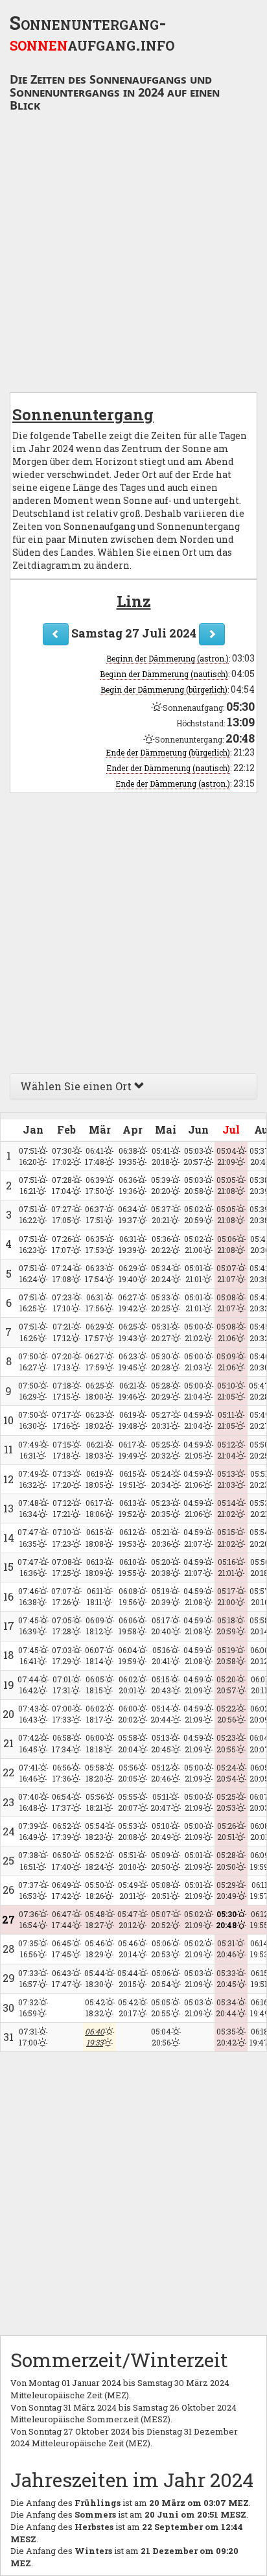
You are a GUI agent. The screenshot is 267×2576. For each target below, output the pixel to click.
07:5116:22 (28, 1214)
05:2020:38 (161, 1567)
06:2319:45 (128, 1362)
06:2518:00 (95, 1391)
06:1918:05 (95, 1479)
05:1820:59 (226, 1626)
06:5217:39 (62, 1831)
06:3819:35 (128, 1156)
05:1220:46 (161, 1773)
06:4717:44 (62, 1919)
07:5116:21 (28, 1185)
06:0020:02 (128, 1714)
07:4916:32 (29, 1479)
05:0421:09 (226, 1156)
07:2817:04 (62, 1185)
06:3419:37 (128, 1214)
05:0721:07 (226, 1273)
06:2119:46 (128, 1391)
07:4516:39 (29, 1626)
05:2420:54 (226, 1773)
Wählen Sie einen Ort (77, 1086)
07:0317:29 (62, 1655)
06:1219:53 (128, 1537)
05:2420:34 (161, 1479)
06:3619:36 (128, 1185)
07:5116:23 (28, 1244)
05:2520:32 (161, 1450)
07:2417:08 (62, 1273)
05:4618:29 (95, 1949)
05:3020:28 (161, 1362)
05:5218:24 (95, 1860)
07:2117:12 (62, 1332)
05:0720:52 (161, 1919)
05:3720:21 (161, 1214)
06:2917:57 (95, 1332)
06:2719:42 (128, 1303)
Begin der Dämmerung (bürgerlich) (164, 689)
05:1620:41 (161, 1655)
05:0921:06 (226, 1362)
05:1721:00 (226, 1596)
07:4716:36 (28, 1567)
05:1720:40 (161, 1626)
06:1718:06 (95, 1508)
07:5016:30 (28, 1420)
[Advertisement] (133, 256)
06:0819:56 (128, 1596)
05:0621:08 (226, 1244)
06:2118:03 (95, 1450)
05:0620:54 (161, 1978)
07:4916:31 (29, 1450)
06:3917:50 (95, 1185)
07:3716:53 (29, 1890)
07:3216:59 (28, 2008)
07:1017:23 (62, 1537)
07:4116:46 (29, 1773)
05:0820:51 (161, 1890)
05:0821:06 (226, 1332)
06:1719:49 (128, 1450)
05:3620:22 (161, 1244)
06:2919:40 (128, 1273)
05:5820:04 (128, 1743)
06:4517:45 (62, 1949)
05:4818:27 (95, 1919)
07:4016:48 (29, 1802)
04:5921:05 (193, 1450)
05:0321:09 (194, 1978)
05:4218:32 (95, 2008)
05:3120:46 (226, 1949)
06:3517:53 (95, 1244)
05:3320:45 (226, 1978)
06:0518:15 (95, 1685)
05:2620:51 (226, 1831)
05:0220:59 (194, 1214)
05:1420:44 (161, 1714)
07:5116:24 (28, 1273)
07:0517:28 (62, 1626)
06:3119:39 (128, 1244)
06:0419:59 (128, 1655)
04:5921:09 (193, 1685)
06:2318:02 (95, 1420)
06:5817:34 (62, 1743)
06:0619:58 (128, 1626)
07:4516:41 (29, 1655)
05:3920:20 (161, 1185)
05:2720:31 (161, 1420)
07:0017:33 (62, 1714)
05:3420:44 (226, 2008)
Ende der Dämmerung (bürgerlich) (168, 752)
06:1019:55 (128, 1567)
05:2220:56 (226, 1714)
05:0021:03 (194, 1362)
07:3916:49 (28, 1831)
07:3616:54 (29, 1919)
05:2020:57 (226, 1685)
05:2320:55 (226, 1743)
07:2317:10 (62, 1303)
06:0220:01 (128, 1685)
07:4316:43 (29, 1714)
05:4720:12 (128, 1919)
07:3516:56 (28, 1949)
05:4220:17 (128, 2008)
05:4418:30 (95, 1978)
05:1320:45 (161, 1743)
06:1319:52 (128, 1508)
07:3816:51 (28, 1860)
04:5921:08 (193, 1596)
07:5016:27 (28, 1362)
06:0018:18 (95, 1743)
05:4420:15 (128, 1978)
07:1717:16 (62, 1420)
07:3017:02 (62, 1156)
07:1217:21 (62, 1508)
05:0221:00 (194, 1244)
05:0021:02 (194, 1332)
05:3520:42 (226, 2037)
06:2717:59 (95, 1362)
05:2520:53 (226, 1802)
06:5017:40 (62, 1860)
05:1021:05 (226, 1391)
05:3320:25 (161, 1303)
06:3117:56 (95, 1303)
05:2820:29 (161, 1391)
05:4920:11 (128, 1890)
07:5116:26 (28, 1332)
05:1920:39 (161, 1596)
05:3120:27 (161, 1332)
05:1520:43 (161, 1685)
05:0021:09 (194, 1773)
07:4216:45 (29, 1743)
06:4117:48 (95, 1156)
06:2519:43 (128, 1332)
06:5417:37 (62, 1802)
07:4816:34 (29, 1508)
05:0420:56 (161, 2037)
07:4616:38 (28, 1596)
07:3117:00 (28, 2037)
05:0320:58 (194, 1185)
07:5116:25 (28, 1303)
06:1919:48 (128, 1420)
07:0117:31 (62, 1685)
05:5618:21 (95, 1802)
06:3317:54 (95, 1273)
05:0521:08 (226, 1185)
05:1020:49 (161, 1831)
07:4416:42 (28, 1685)
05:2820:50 (226, 1860)
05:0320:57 (193, 1156)
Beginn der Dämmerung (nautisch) (164, 674)
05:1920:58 (226, 1655)
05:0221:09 (194, 1919)
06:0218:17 (95, 1714)
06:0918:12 (95, 1626)
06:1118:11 (95, 1596)
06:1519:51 (128, 1479)
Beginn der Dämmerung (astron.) (168, 658)
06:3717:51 (95, 1214)
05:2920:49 (226, 1890)
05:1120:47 (161, 1802)
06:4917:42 (62, 1890)
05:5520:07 (128, 1802)
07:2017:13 (62, 1362)
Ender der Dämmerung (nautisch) (168, 768)
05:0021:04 (194, 1391)
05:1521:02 (226, 1537)
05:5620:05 (128, 1773)
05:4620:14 (128, 1949)
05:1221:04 (226, 1450)
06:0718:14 (95, 1655)
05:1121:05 (226, 1420)
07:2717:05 (62, 1214)
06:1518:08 (95, 1537)
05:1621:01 (226, 1567)
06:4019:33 (95, 2037)
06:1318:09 (95, 1567)
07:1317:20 (62, 1479)
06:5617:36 (62, 1773)
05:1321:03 (226, 1479)
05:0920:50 (161, 1860)
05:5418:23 (95, 1831)
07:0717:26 (62, 1596)
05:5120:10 (128, 1860)
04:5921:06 (193, 1479)
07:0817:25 (62, 1567)
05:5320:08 (128, 1831)
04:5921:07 (193, 1537)
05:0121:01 (194, 1273)
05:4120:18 (161, 1156)
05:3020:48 (226, 1919)
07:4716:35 (28, 1537)
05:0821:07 (226, 1303)
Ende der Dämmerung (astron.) (173, 783)
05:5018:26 (95, 1890)
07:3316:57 (28, 1978)
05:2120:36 (161, 1537)
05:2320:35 (161, 1508)
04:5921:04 (193, 1420)
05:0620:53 (161, 1949)
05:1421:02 (226, 1508)
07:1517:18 (62, 1450)
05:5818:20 (95, 1773)
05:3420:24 (161, 1273)
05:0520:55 (161, 2008)
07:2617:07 (62, 1244)
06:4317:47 (62, 1978)
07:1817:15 (62, 1391)
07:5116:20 (28, 1156)
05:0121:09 (194, 1860)
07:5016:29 (28, 1391)
